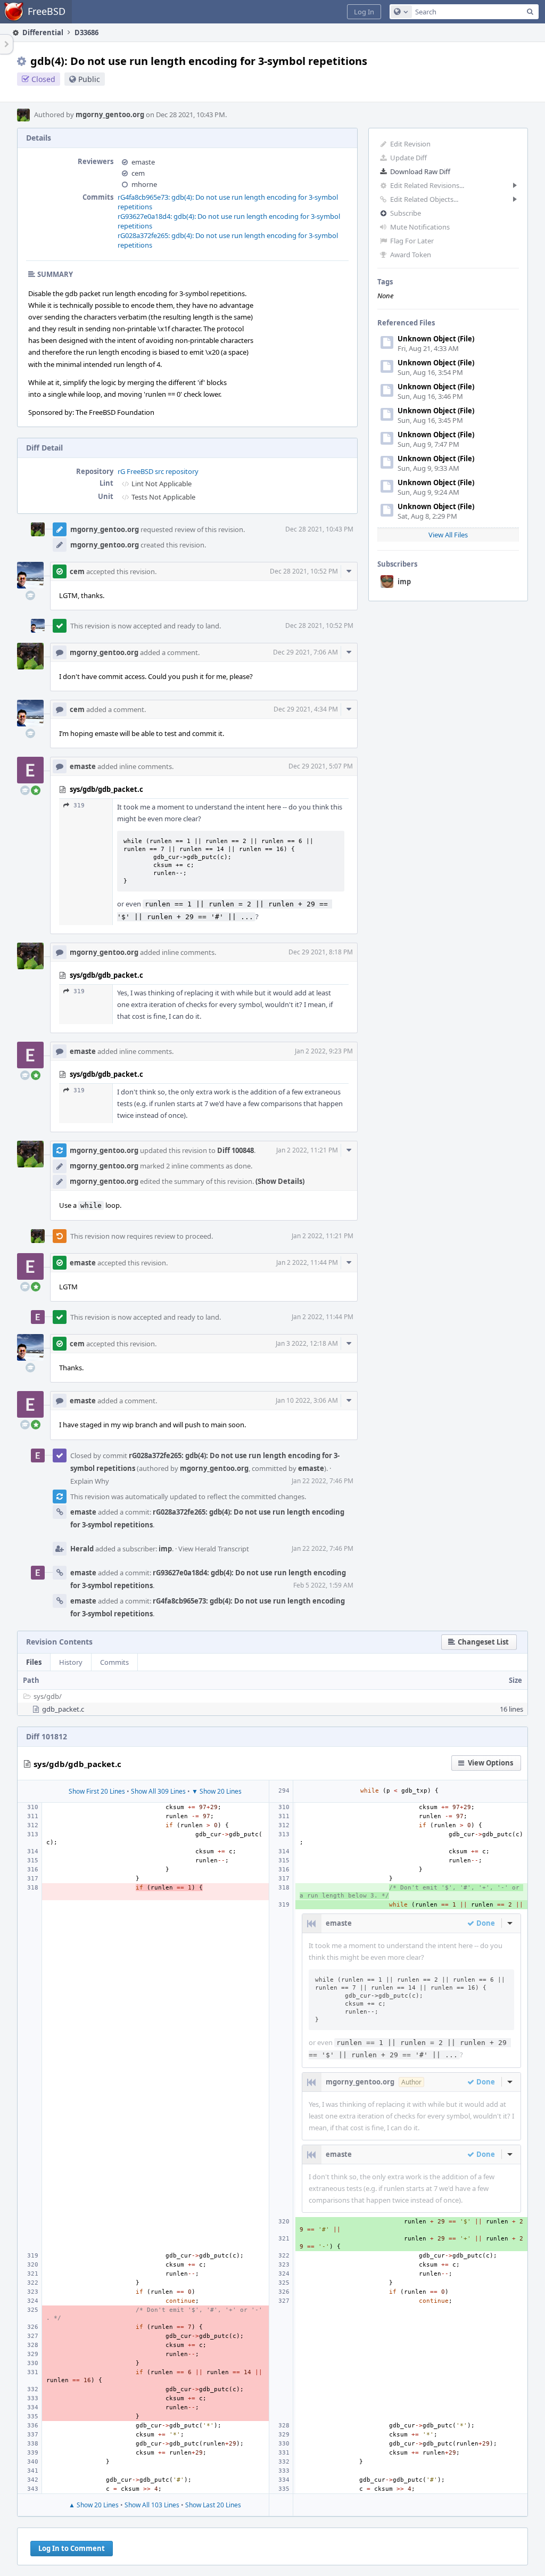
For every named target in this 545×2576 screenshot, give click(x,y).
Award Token (411, 255)
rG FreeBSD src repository (158, 471)
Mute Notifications (420, 227)
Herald (82, 1549)
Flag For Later (412, 241)
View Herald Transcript (214, 1549)
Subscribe (406, 213)
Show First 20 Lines (97, 1791)
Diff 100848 (236, 1150)
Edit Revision (410, 144)
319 (79, 805)
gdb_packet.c (63, 1709)
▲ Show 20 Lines (94, 2505)
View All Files (448, 535)
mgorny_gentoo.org (110, 115)
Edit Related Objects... (424, 199)
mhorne (144, 184)
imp (404, 582)
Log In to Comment (72, 2548)
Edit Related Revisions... (427, 185)
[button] (364, 12)
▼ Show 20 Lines (217, 1791)
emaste (143, 162)
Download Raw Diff (420, 171)
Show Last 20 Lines (213, 2505)
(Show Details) (280, 1181)
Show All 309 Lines (158, 1791)
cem (138, 173)
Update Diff (408, 158)
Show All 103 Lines (152, 2505)
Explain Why (90, 1481)
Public (89, 79)
